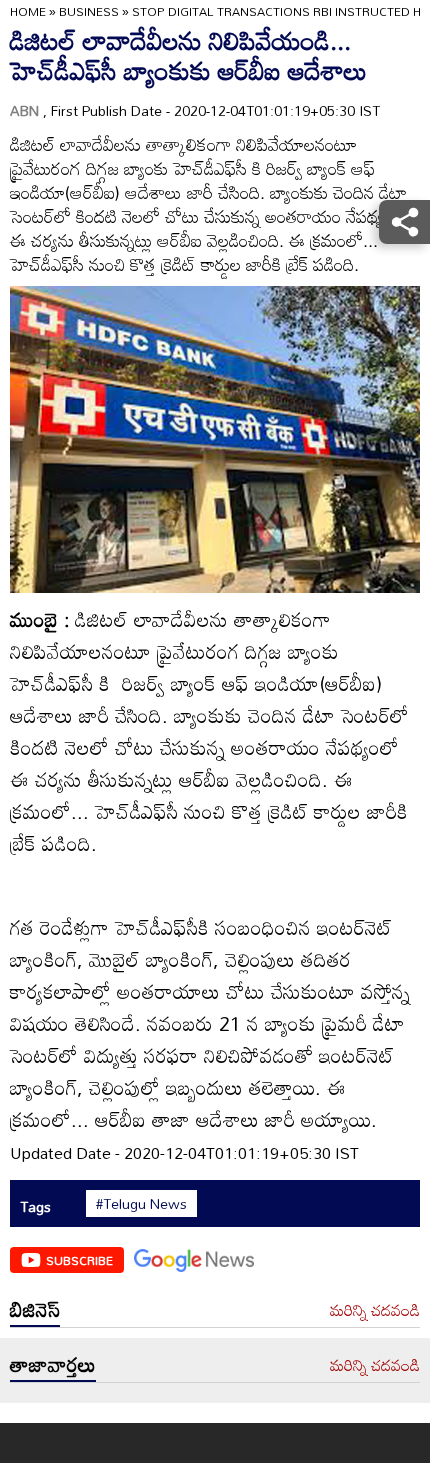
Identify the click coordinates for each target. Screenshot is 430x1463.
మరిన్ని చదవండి (375, 1311)
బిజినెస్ (35, 1309)
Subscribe (79, 1260)
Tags (35, 1206)
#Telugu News (141, 1204)
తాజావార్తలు (53, 1364)
